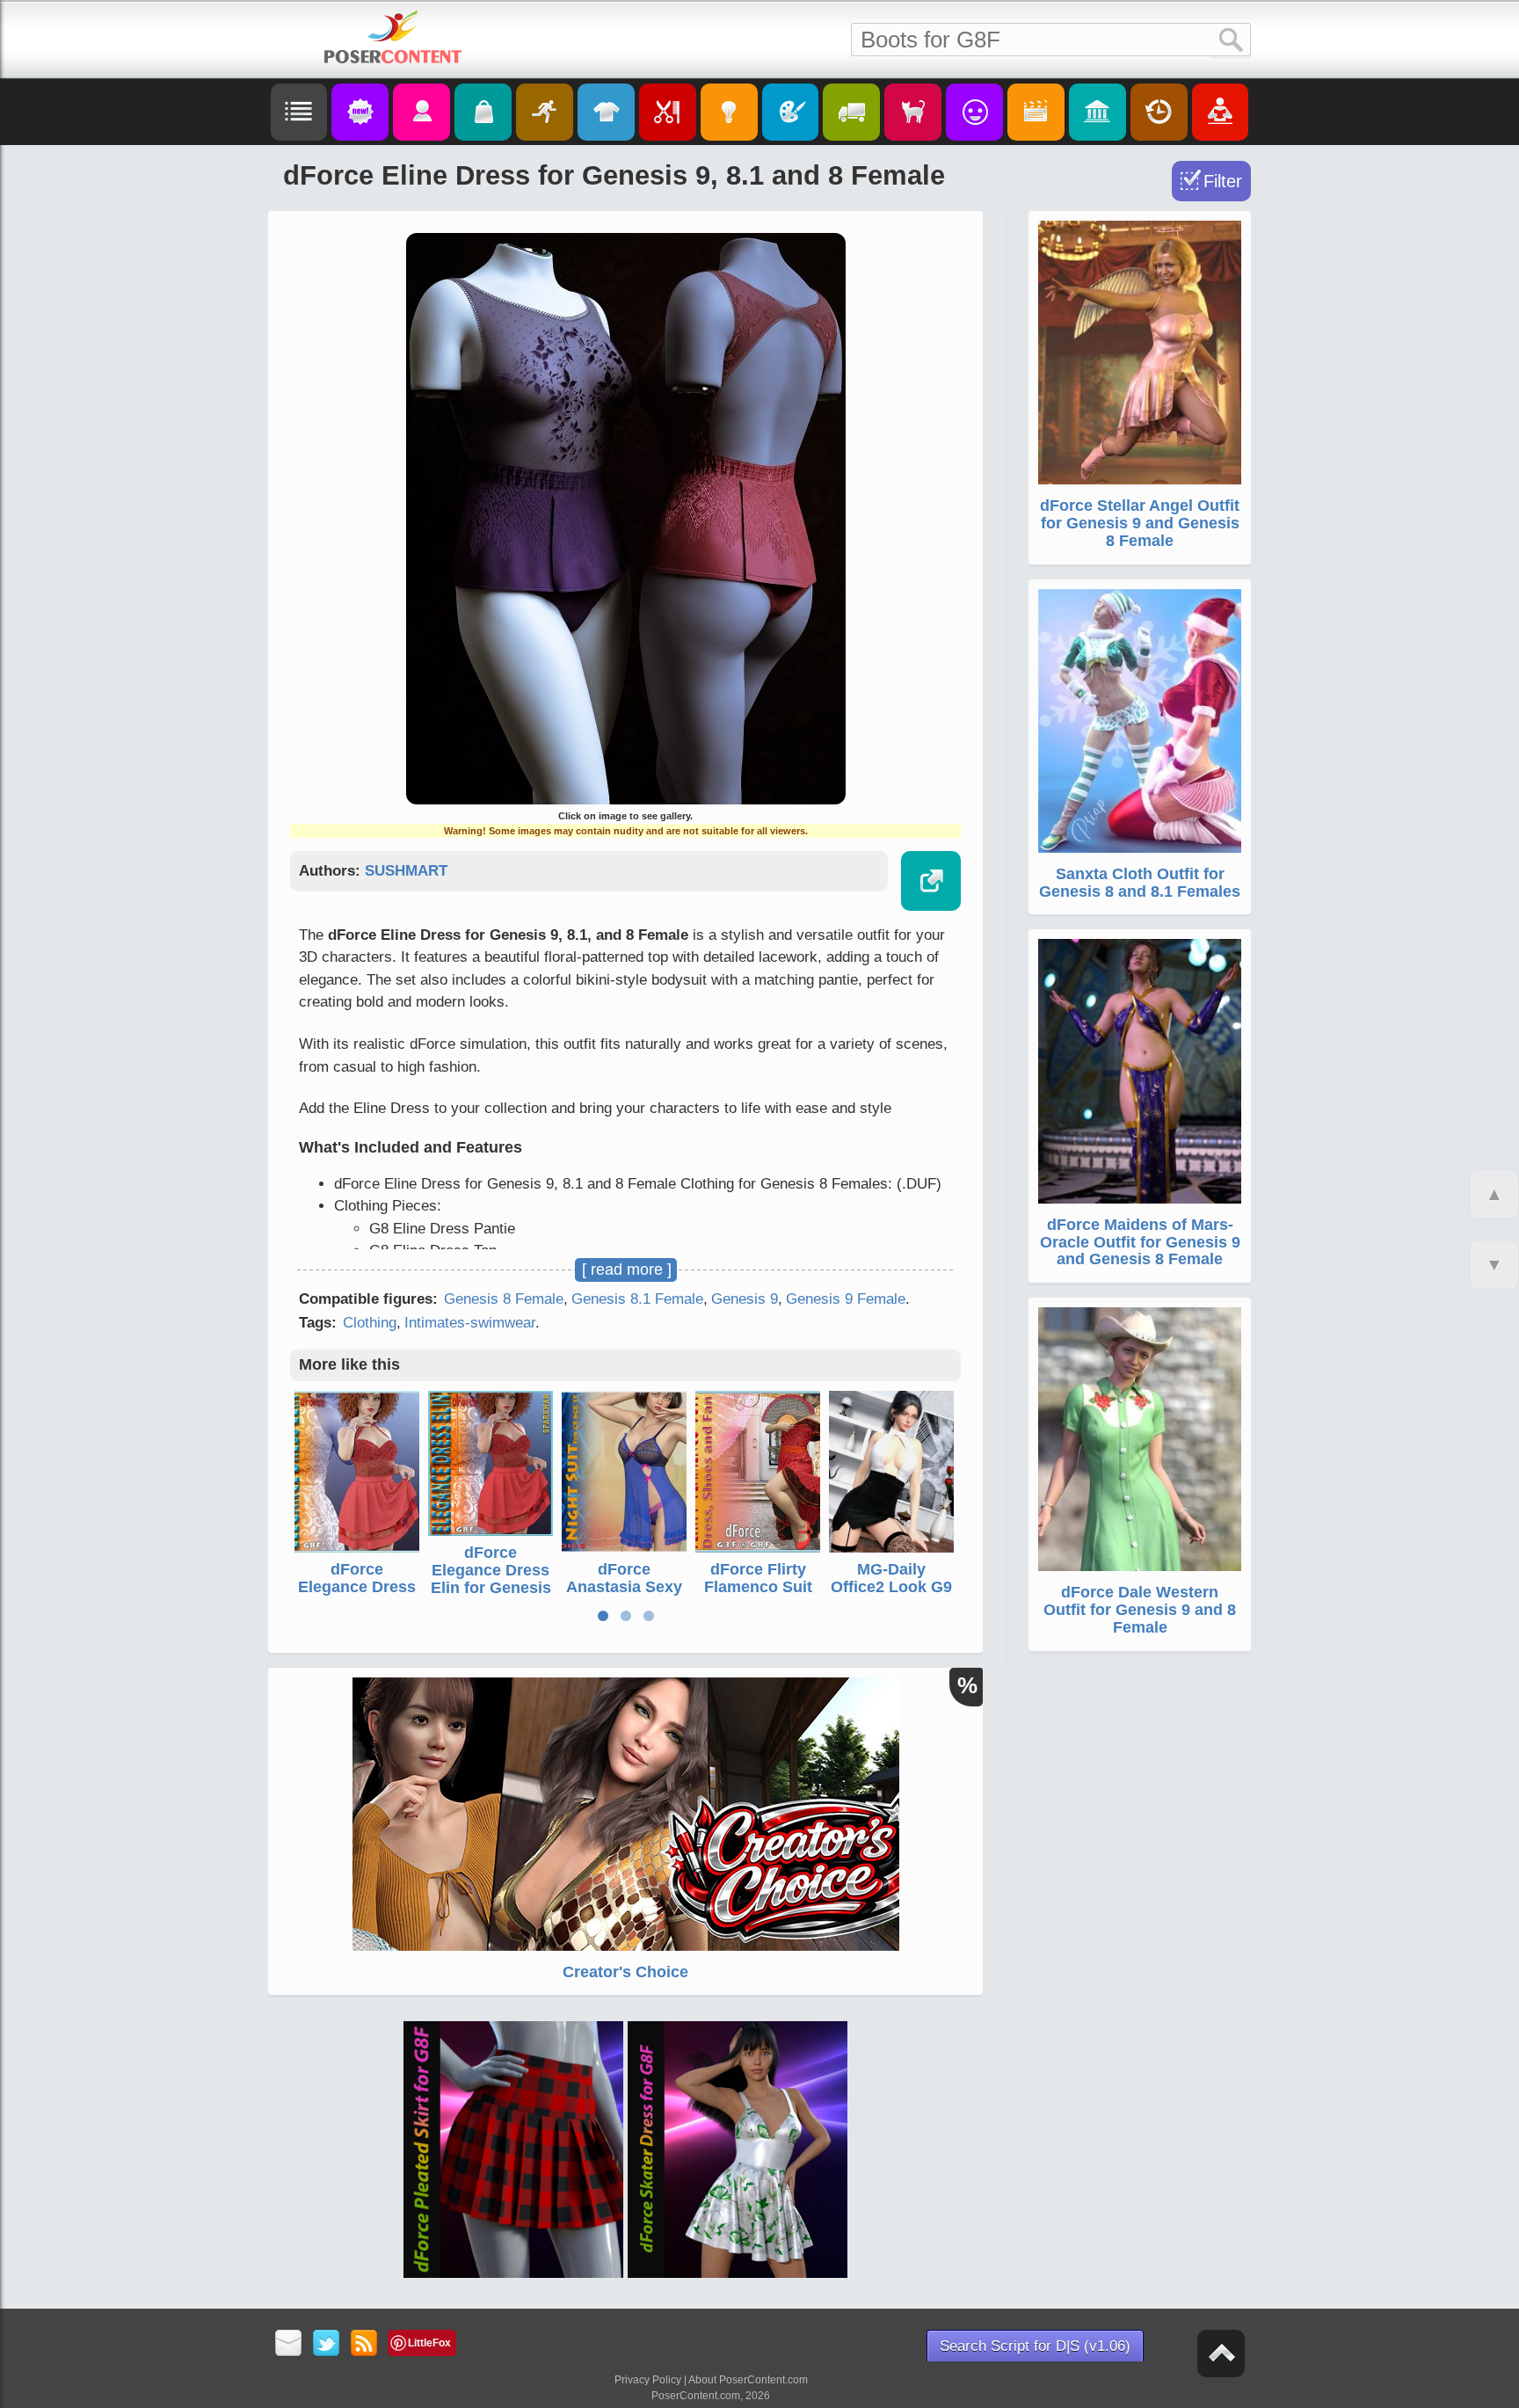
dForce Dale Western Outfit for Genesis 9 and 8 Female (1140, 1610)
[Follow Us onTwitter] (327, 2344)
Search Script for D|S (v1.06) (1035, 2346)
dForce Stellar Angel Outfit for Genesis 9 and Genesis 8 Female (1140, 523)
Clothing (370, 1323)
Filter (1223, 181)
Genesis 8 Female (504, 1299)
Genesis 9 (745, 1299)
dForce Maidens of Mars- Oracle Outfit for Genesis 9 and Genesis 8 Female (1140, 1242)
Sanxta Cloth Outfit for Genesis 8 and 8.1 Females (1140, 883)
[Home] (393, 37)
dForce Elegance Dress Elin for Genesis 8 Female (357, 1595)
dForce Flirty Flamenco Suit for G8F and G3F (758, 1587)
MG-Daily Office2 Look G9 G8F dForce (891, 1587)
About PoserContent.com (748, 2380)
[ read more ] (627, 1269)
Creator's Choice (625, 1972)
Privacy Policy (648, 2380)
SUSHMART (406, 871)
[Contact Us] (289, 2344)
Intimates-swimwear (470, 1323)
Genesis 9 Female (846, 1299)
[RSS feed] (364, 2344)
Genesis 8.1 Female (637, 1299)
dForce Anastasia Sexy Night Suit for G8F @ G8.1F (624, 1595)
